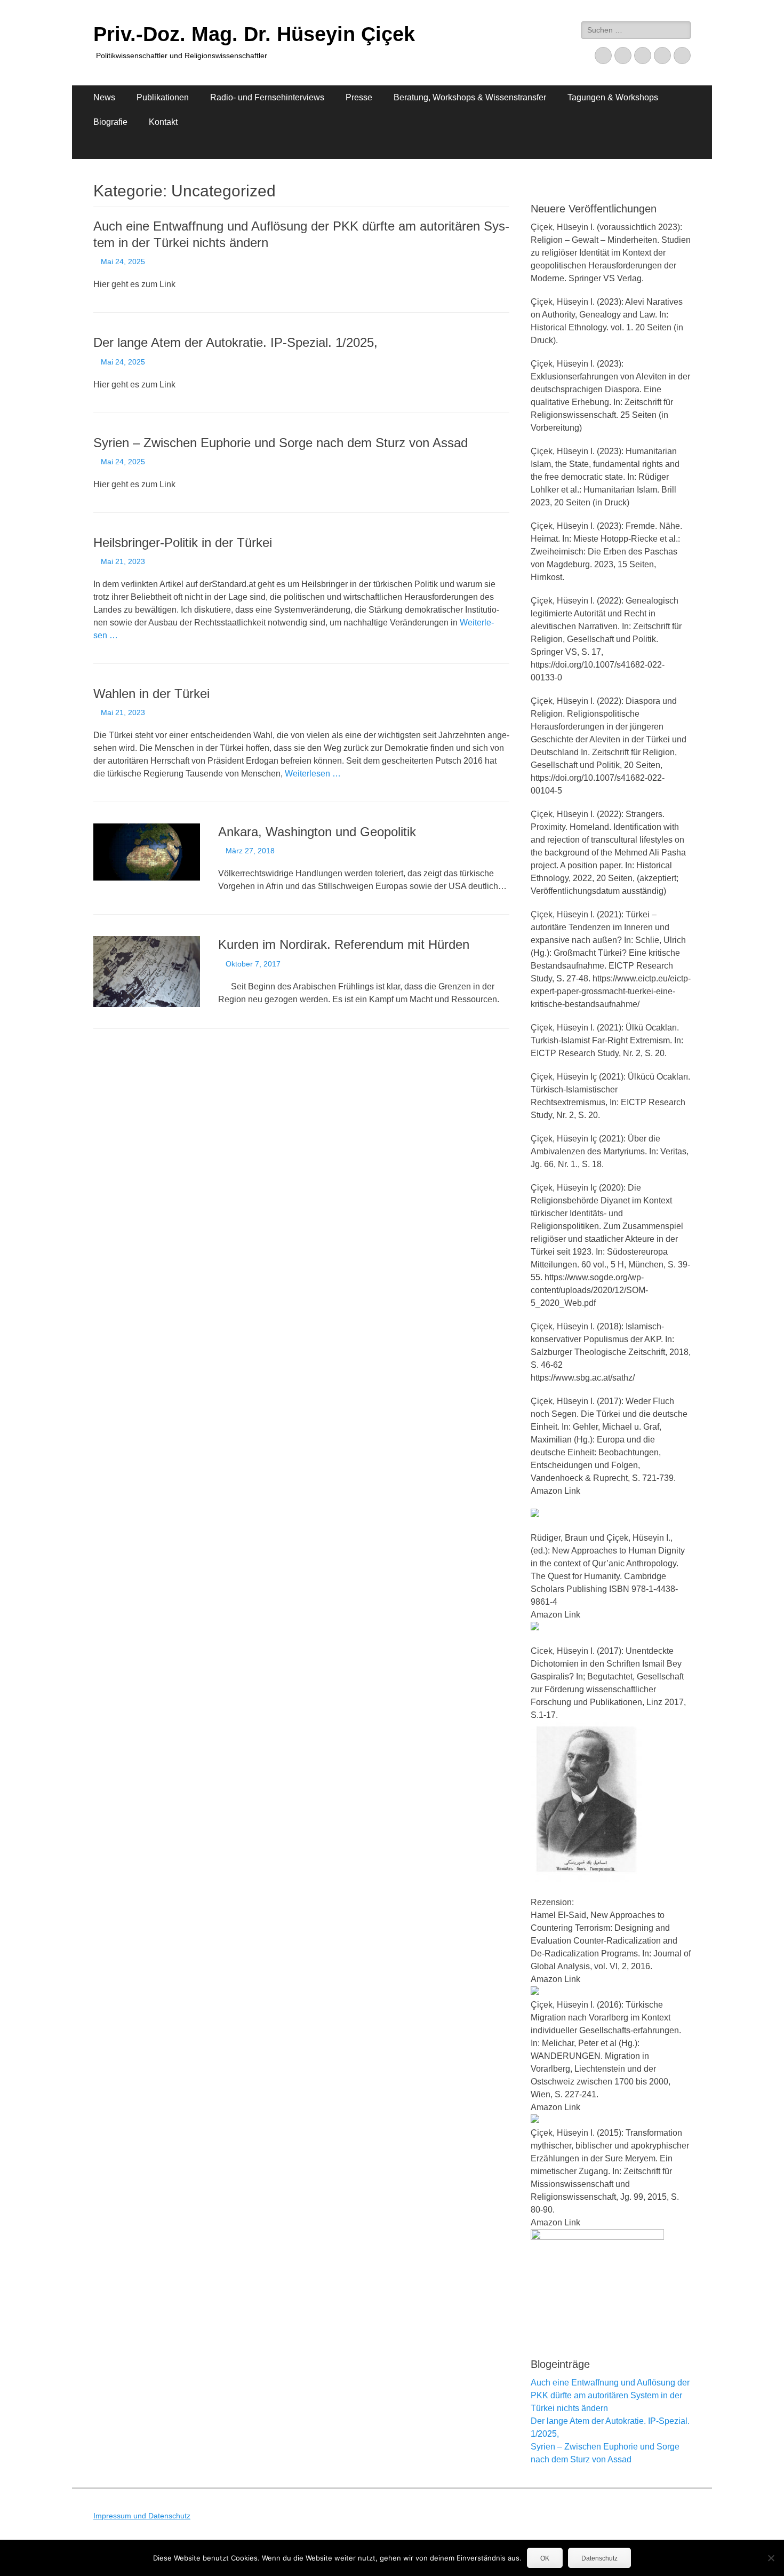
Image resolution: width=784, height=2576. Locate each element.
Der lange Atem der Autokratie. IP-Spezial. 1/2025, (235, 342)
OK (545, 2558)
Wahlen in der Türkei (151, 693)
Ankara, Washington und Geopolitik (317, 832)
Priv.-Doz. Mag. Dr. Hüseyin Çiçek (254, 34)
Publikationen (163, 97)
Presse (359, 97)
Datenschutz (599, 2558)
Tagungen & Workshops (613, 97)
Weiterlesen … (313, 774)
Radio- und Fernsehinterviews (267, 97)
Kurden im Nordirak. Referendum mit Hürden (344, 944)
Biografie (110, 122)
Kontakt (163, 122)
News (104, 97)
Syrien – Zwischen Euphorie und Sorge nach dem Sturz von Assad (281, 443)
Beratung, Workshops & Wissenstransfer (470, 97)
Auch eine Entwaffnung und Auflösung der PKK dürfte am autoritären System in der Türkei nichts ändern (610, 2395)
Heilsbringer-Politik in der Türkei (183, 542)
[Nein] (771, 2558)
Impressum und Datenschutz (142, 2516)
